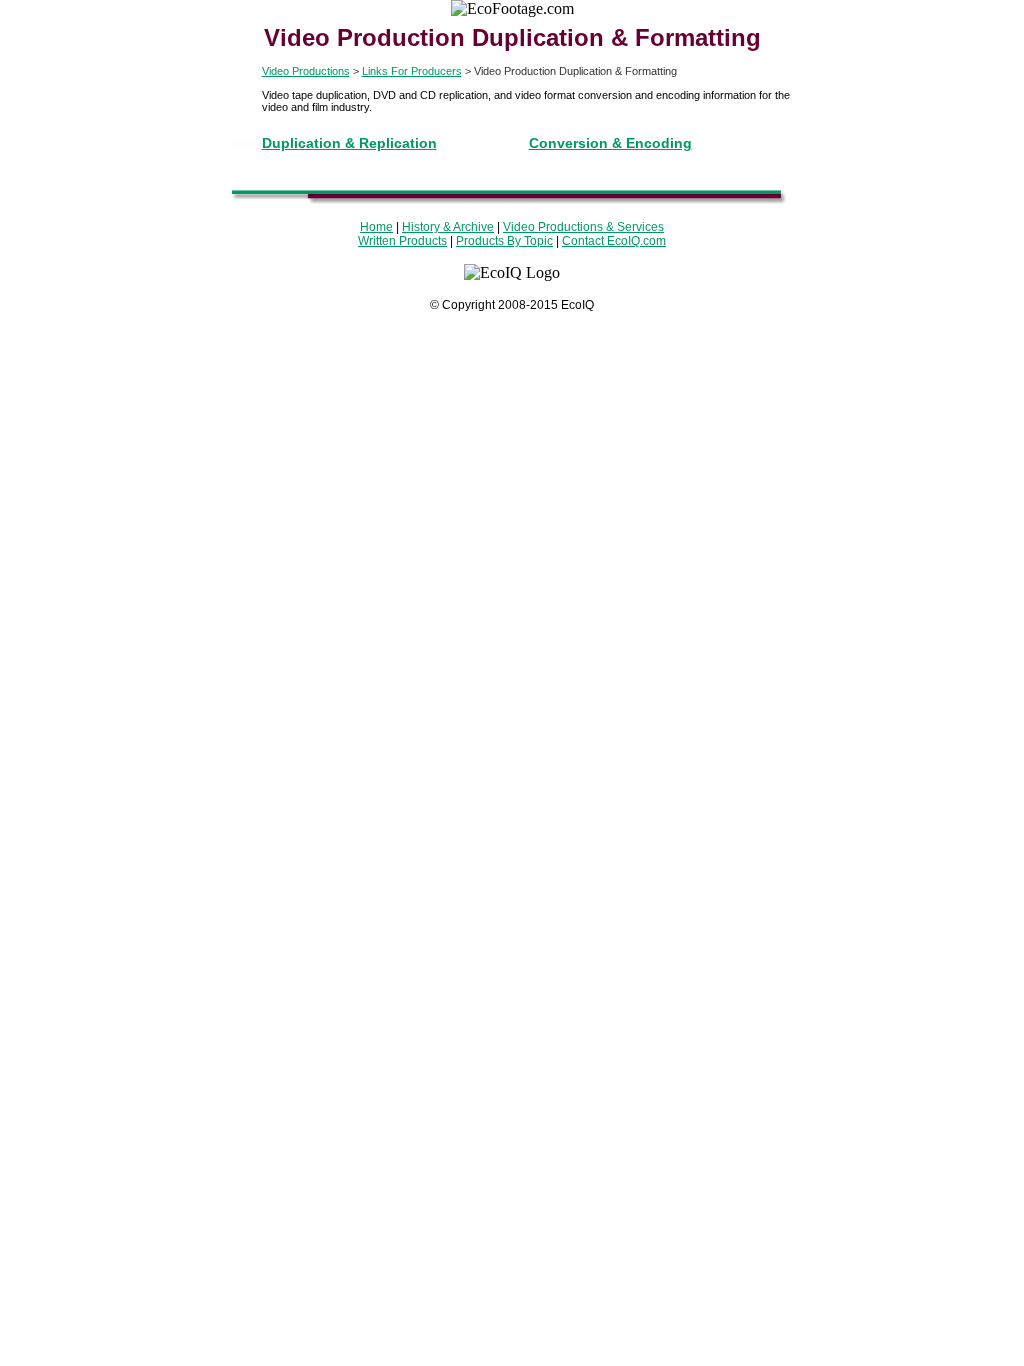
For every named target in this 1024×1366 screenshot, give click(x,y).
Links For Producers (412, 71)
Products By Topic (504, 241)
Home (376, 227)
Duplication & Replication (349, 143)
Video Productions (306, 71)
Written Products (402, 241)
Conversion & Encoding (610, 143)
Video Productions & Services (583, 227)
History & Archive (448, 227)
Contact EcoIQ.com (614, 241)
